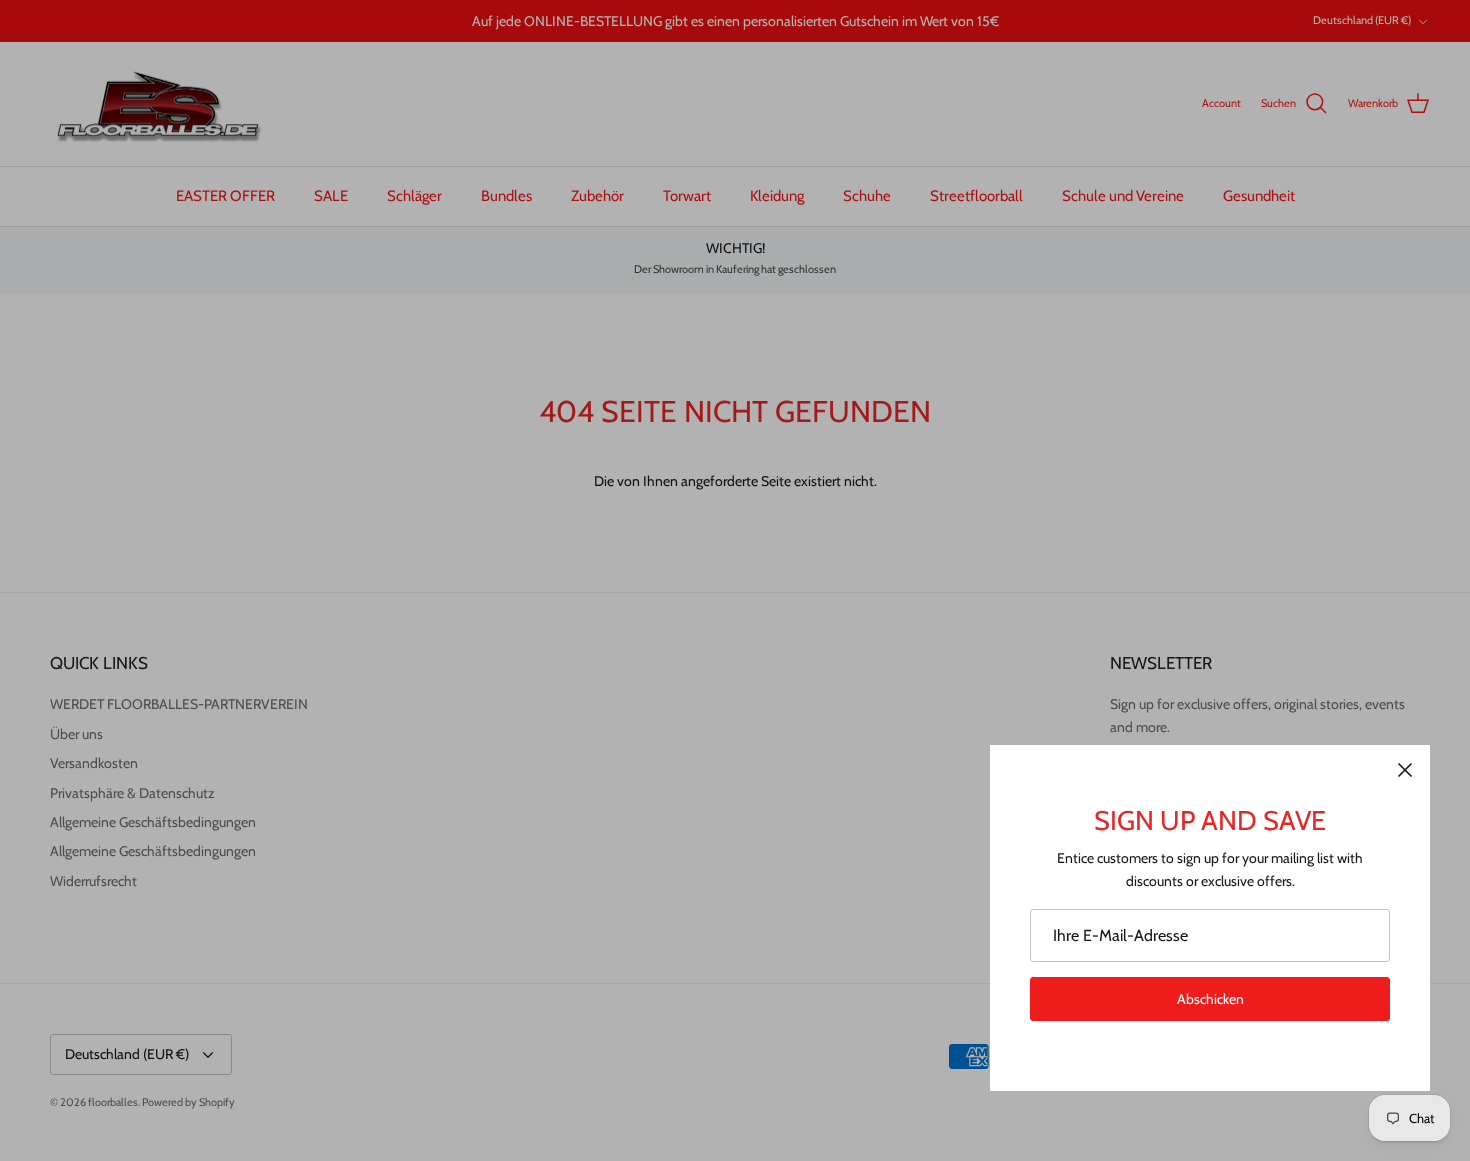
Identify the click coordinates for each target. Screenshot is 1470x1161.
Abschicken (1210, 999)
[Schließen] (1405, 770)
